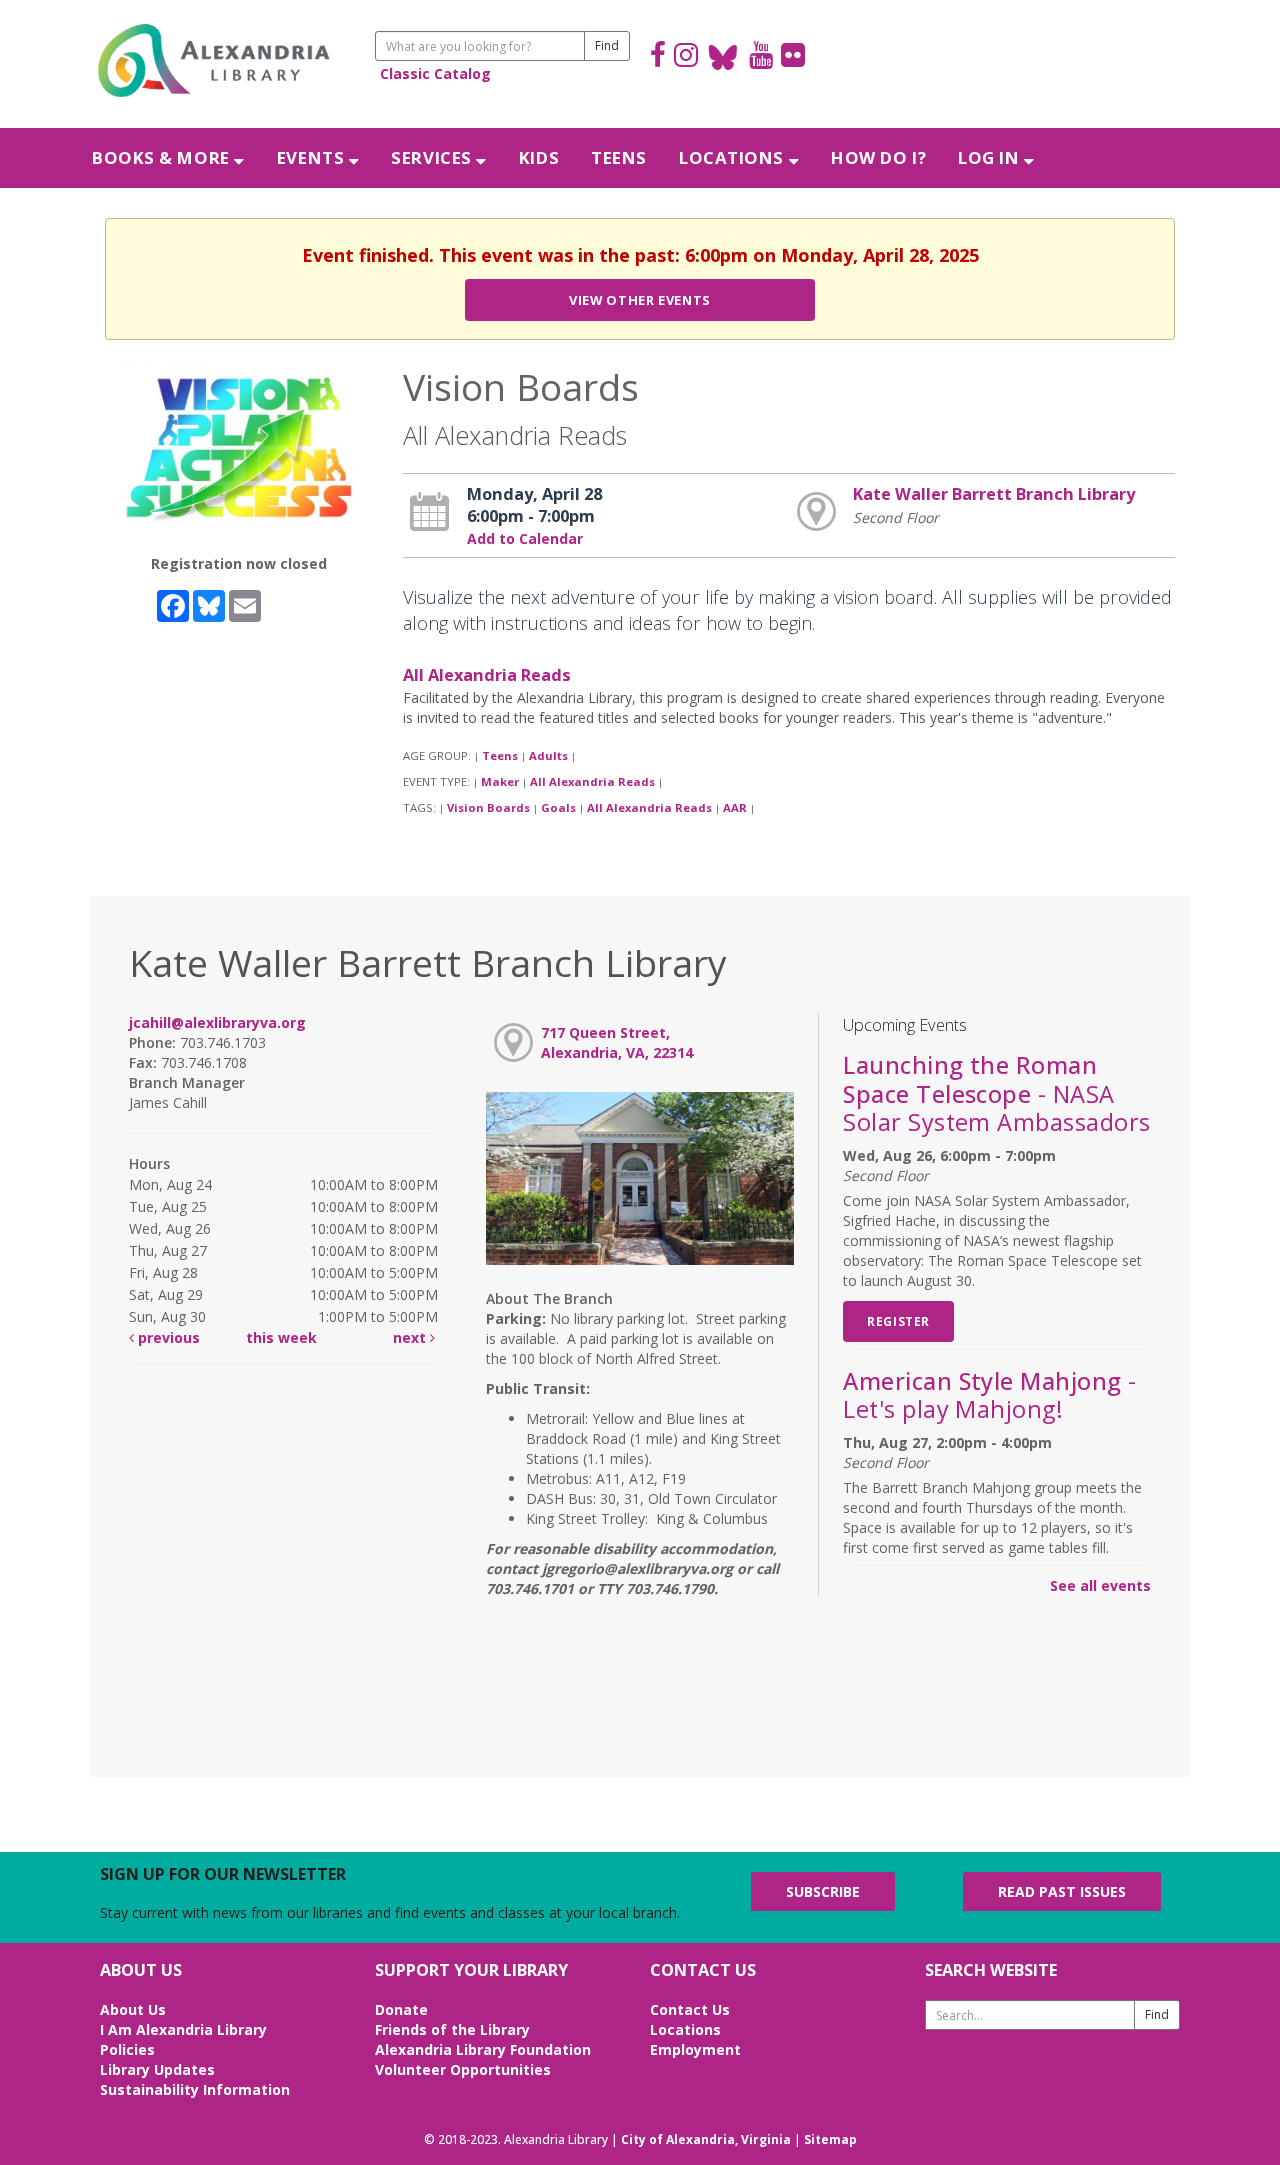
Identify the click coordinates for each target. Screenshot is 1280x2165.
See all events (1100, 1585)
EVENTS (313, 157)
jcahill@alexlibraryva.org (217, 1022)
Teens (500, 755)
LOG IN (991, 157)
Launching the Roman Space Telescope (996, 1093)
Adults (548, 755)
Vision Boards (488, 807)
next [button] (411, 1337)
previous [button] (167, 1337)
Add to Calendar (525, 538)
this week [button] (281, 1337)
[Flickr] (793, 57)
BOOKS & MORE (163, 157)
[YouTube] (761, 57)
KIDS (539, 157)
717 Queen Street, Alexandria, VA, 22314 (617, 1042)
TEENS (619, 157)
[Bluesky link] (723, 57)
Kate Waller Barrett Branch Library (994, 494)
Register (898, 1321)
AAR (735, 807)
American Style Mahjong (989, 1395)
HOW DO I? (878, 157)
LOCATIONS (734, 157)
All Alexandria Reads (487, 675)
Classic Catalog (435, 73)
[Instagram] (686, 57)
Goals (558, 807)
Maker (500, 781)
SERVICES (433, 157)
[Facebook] (658, 57)
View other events (640, 300)
